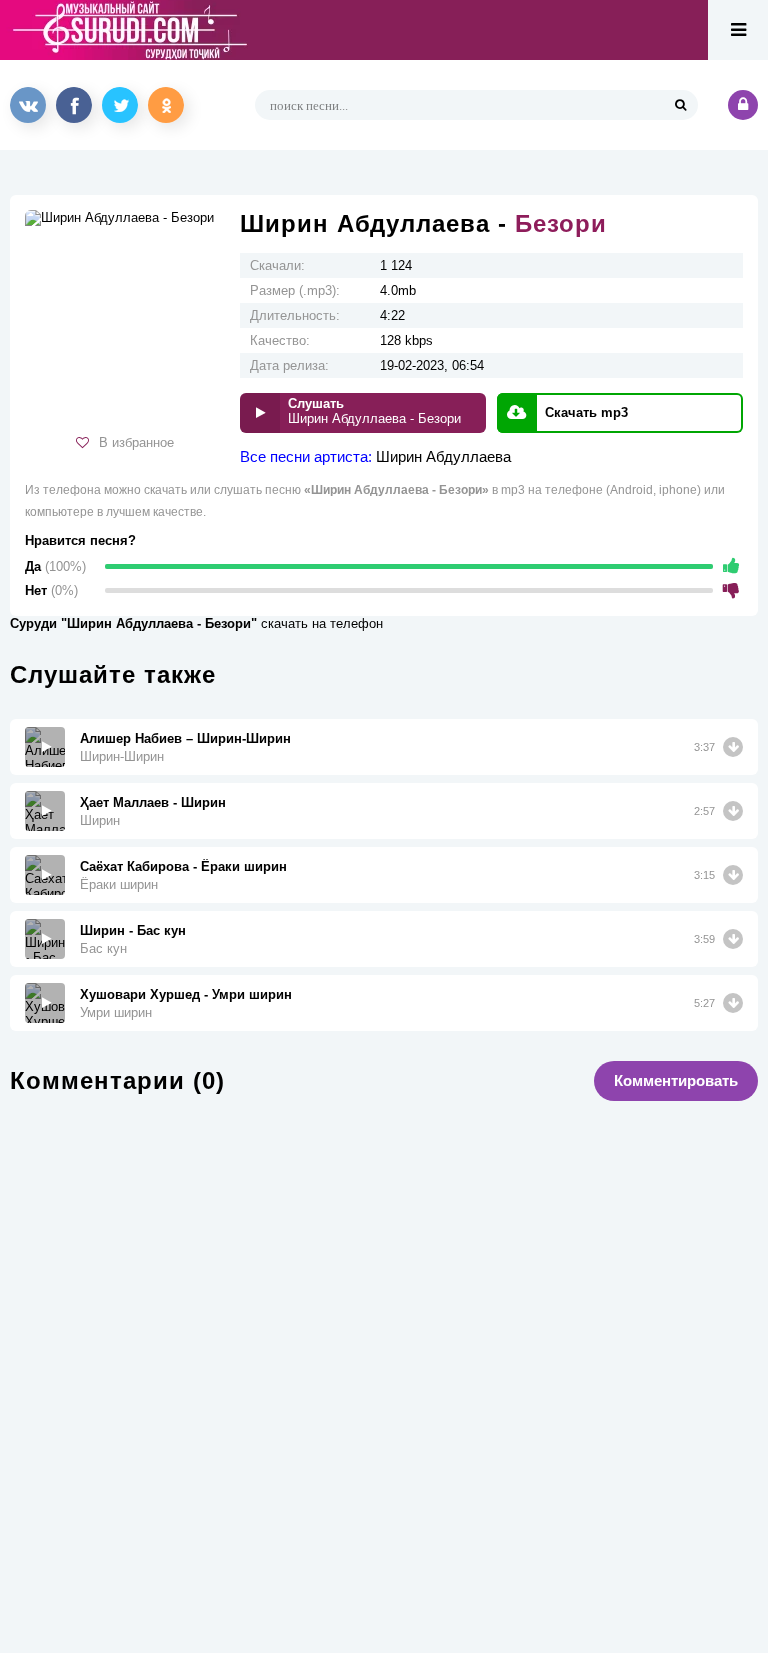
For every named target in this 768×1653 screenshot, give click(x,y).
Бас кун (103, 948)
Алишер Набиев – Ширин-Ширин (185, 738)
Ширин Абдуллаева (443, 456)
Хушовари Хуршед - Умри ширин (186, 994)
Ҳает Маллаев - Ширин (153, 802)
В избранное (136, 442)
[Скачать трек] (733, 747)
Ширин (100, 820)
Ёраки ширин (119, 884)
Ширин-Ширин (122, 756)
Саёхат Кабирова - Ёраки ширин (183, 866)
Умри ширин (116, 1012)
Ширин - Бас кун (133, 930)
